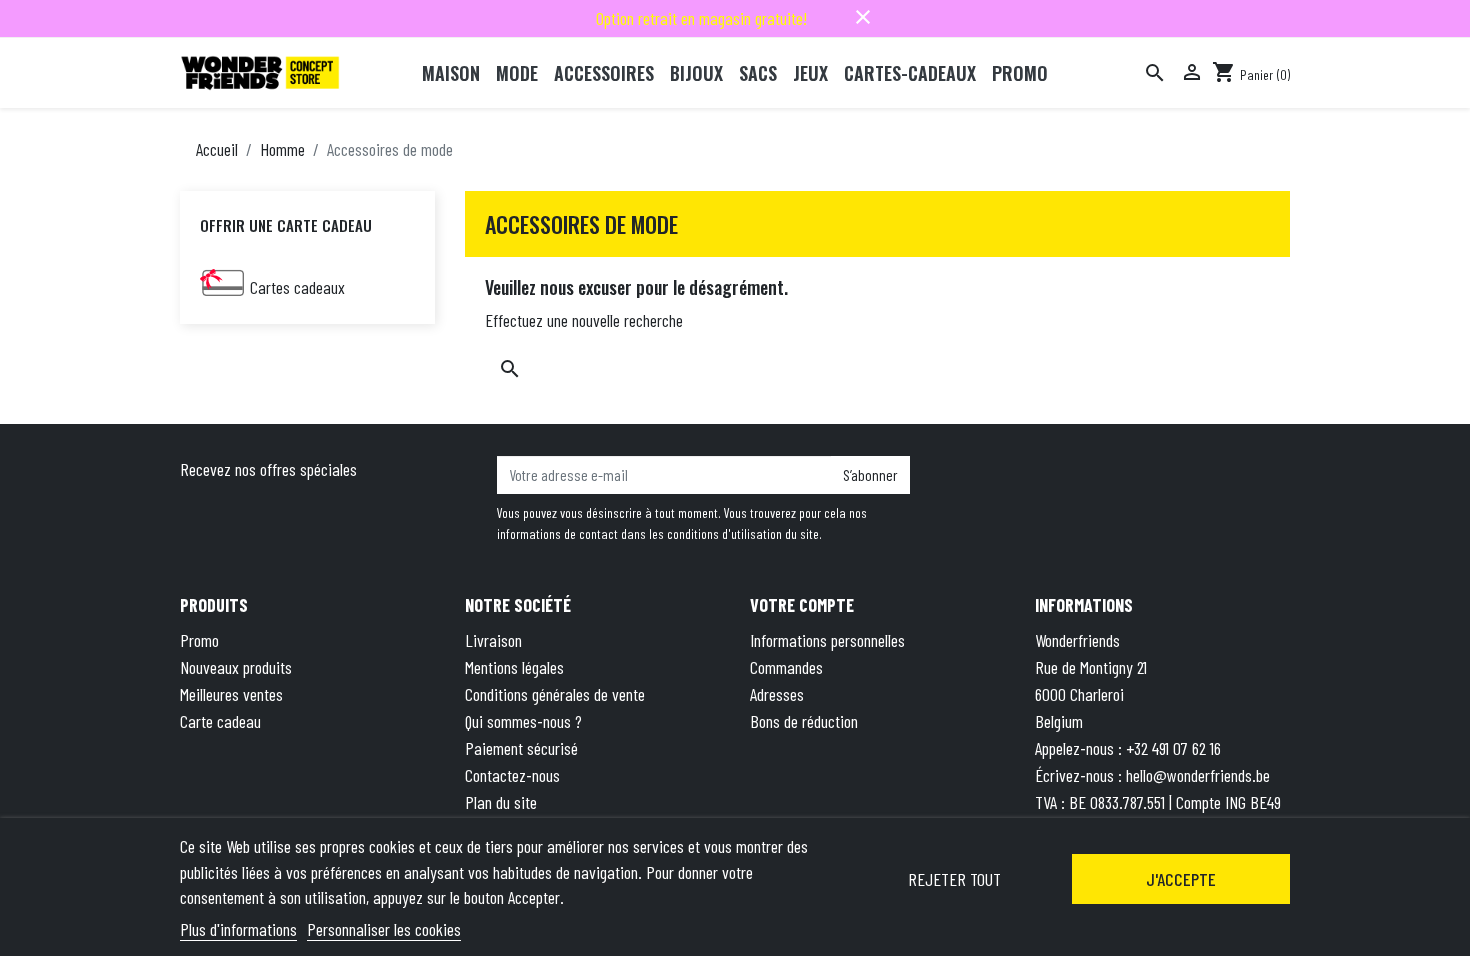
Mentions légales (514, 667)
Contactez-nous (512, 775)
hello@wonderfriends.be (1198, 775)
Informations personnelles (827, 640)
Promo (199, 640)
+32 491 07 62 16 (1173, 748)
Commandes (786, 667)
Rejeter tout (954, 879)
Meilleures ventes (231, 694)
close (863, 17)
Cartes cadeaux (297, 287)
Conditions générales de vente (555, 694)
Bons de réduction (804, 721)
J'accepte (1181, 879)
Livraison (493, 640)
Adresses (777, 694)
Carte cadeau (220, 721)
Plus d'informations (238, 929)
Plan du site (501, 802)
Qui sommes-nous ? (523, 721)
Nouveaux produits (236, 667)
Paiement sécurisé (521, 748)
